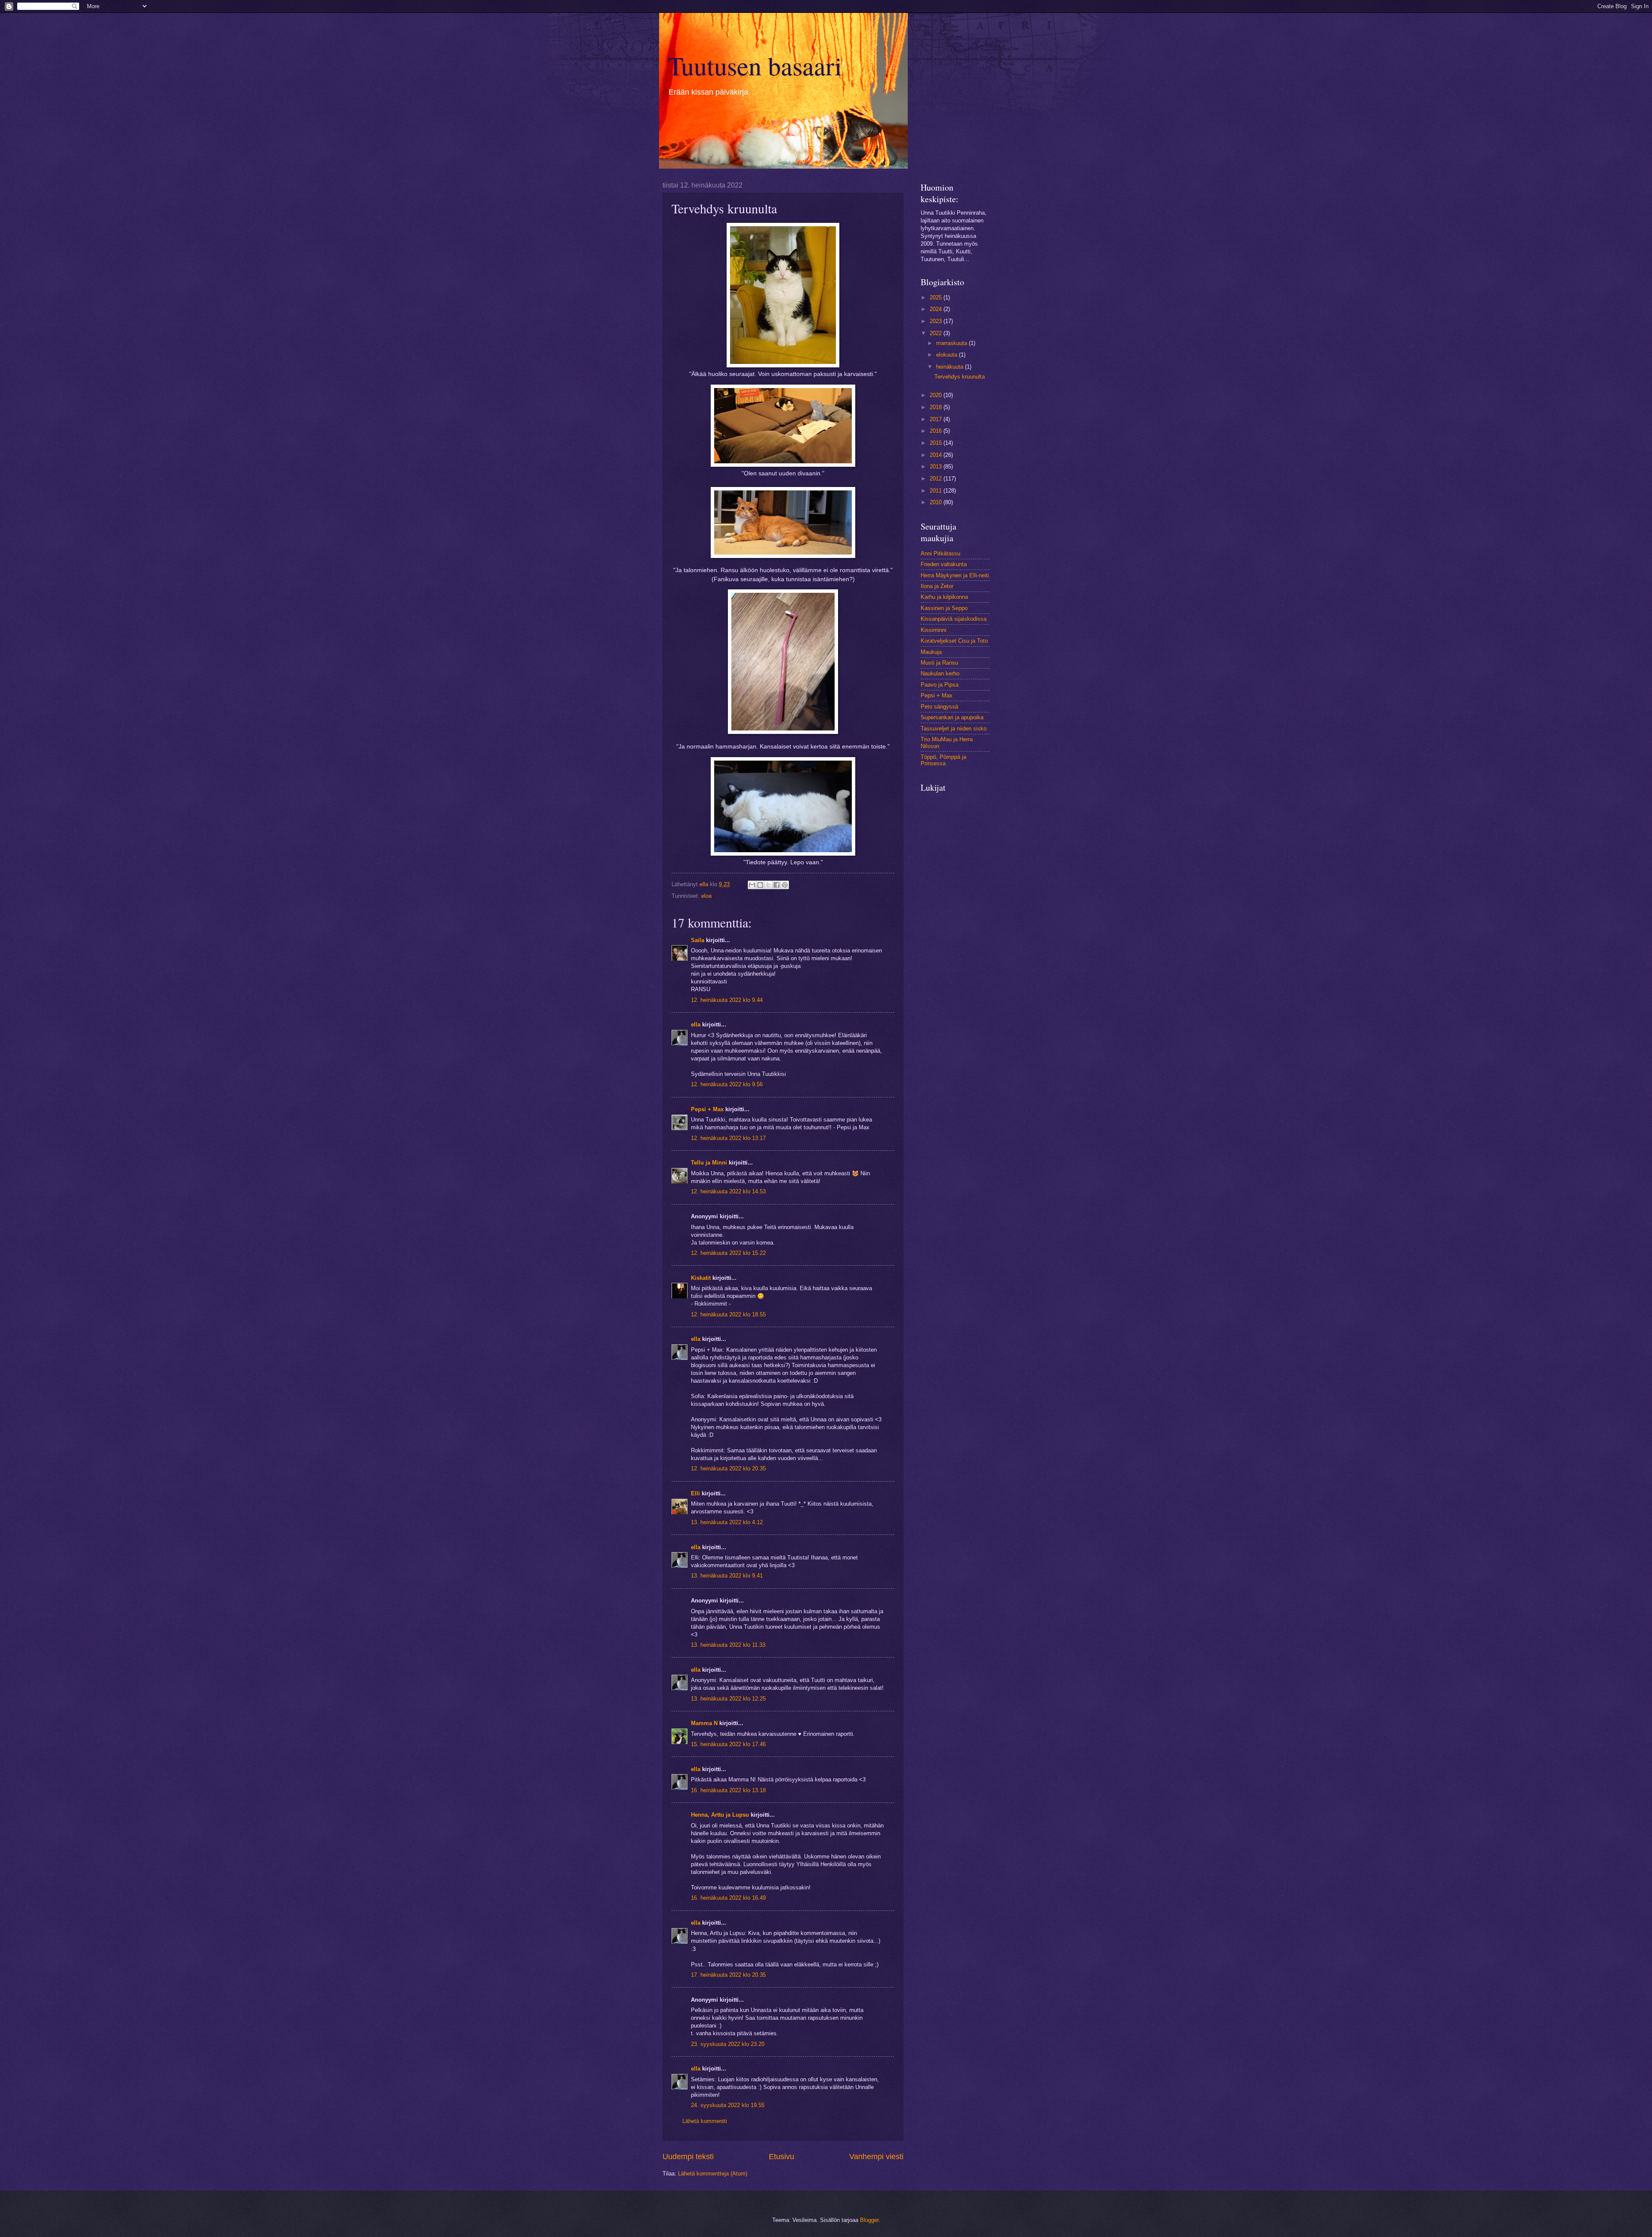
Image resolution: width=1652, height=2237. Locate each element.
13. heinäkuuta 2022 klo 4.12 (727, 1522)
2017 (937, 419)
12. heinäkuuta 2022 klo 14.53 (728, 1191)
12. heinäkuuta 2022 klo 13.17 (728, 1138)
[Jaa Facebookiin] (777, 885)
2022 (937, 333)
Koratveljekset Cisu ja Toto (954, 641)
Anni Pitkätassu (940, 553)
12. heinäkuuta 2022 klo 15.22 (728, 1253)
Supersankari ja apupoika (952, 717)
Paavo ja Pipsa (940, 685)
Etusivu (781, 2157)
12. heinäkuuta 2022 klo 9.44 (727, 1000)
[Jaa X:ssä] (768, 885)
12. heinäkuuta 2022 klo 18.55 (728, 1314)
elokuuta (948, 355)
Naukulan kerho (940, 673)
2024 (937, 309)
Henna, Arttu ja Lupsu (720, 1815)
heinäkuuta (951, 367)
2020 (937, 395)
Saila (698, 940)
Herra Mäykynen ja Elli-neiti (955, 575)
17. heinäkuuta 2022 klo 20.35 (728, 1975)
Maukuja (931, 652)
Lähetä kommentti (705, 2121)
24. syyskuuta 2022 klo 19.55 (728, 2105)
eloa (706, 896)
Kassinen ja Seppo (944, 608)
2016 (937, 431)
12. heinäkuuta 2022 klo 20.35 (728, 1468)
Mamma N (704, 1723)
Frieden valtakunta (944, 564)
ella (696, 1025)
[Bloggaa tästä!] (760, 885)
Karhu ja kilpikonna (944, 597)
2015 (937, 443)
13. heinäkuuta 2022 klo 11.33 (728, 1645)
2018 (937, 407)
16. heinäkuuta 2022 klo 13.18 (728, 1790)
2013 (937, 467)
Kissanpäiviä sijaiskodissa (954, 619)
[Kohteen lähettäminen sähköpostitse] (752, 885)
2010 (937, 502)
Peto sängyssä (939, 707)
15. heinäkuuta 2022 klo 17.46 (728, 1744)
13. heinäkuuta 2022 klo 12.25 (728, 1699)
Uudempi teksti (688, 2157)
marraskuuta (952, 343)
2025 (937, 297)
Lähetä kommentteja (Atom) (713, 2174)
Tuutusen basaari (755, 65)
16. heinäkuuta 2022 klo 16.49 (728, 1898)
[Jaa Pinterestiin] (785, 885)
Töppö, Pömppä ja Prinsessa (943, 760)
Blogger (869, 2220)
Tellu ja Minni (709, 1163)
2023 (937, 321)
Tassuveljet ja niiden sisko (954, 729)
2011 (937, 491)
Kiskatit (701, 1278)
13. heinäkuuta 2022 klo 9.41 (727, 1576)
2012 (937, 479)
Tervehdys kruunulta (960, 377)
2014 (937, 455)
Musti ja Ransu (939, 663)
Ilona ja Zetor (937, 586)
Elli (695, 1493)
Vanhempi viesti (876, 2157)
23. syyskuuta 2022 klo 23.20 (728, 2044)
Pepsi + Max (707, 1109)
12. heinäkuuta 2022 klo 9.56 (727, 1084)
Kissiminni (934, 630)
